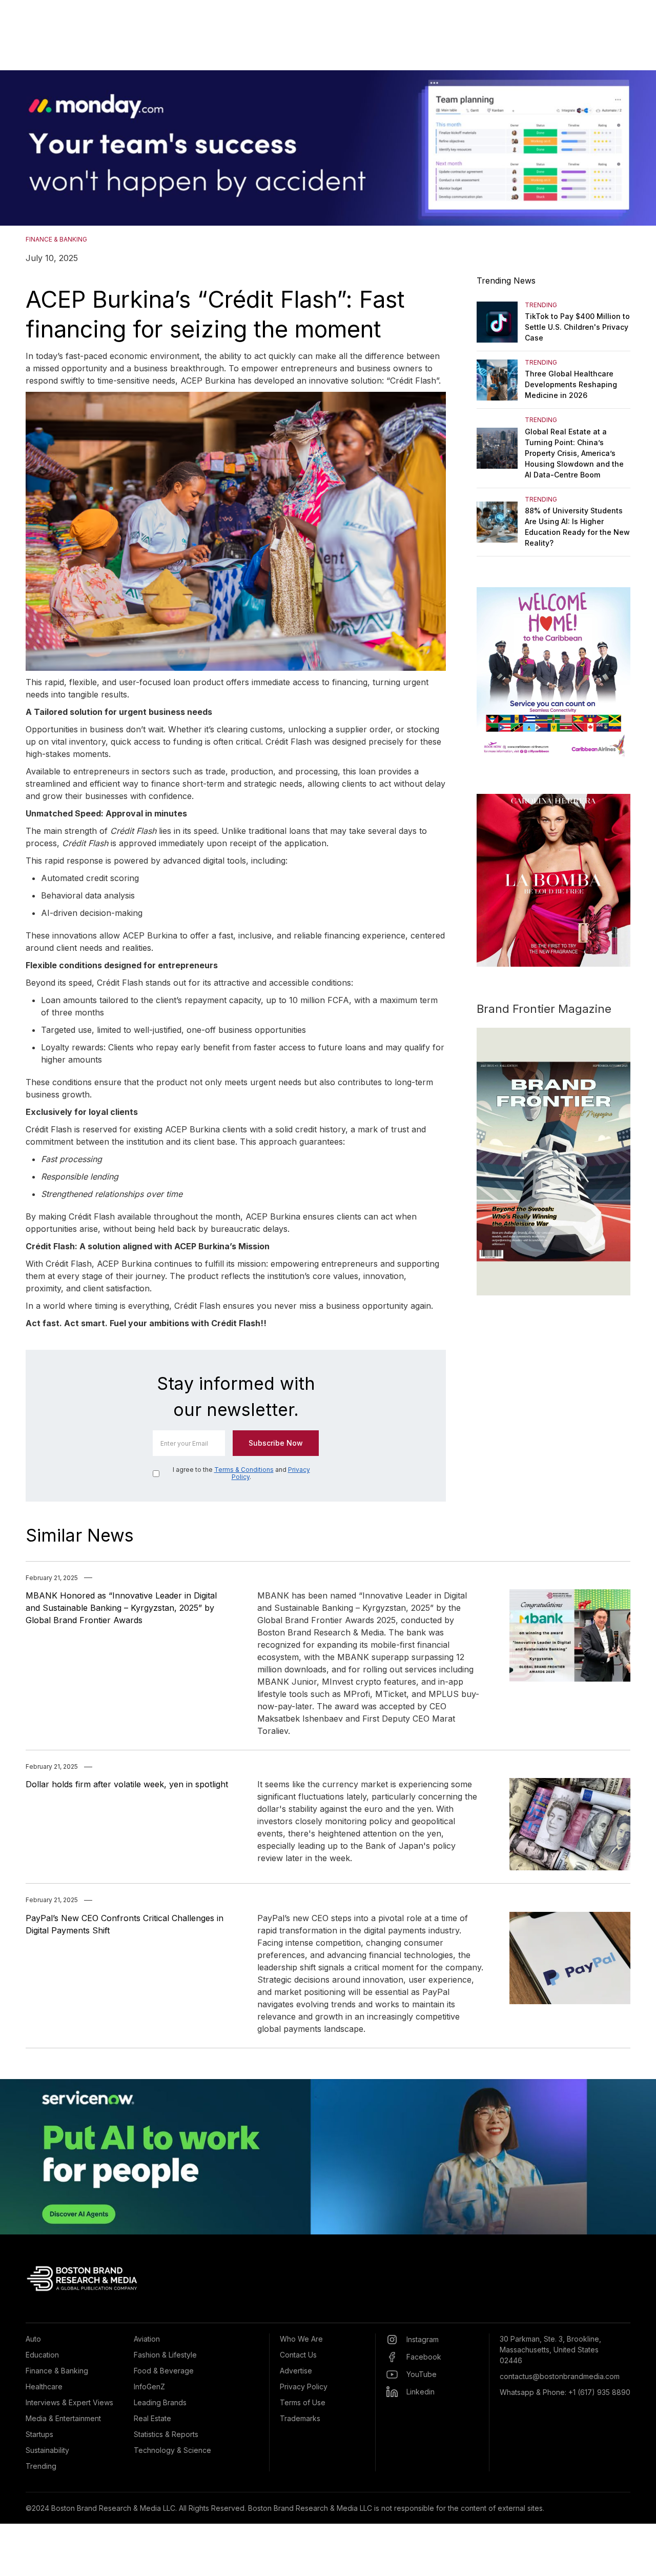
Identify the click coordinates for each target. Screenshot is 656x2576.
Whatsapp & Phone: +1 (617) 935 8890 (565, 2392)
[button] (20, 148)
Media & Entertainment (63, 2418)
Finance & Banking (57, 2371)
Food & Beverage (164, 2371)
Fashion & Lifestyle (165, 2355)
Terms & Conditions (244, 1470)
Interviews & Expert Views (69, 2402)
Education (42, 2355)
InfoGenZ (149, 2387)
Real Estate (152, 2418)
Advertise (296, 2371)
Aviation (147, 2339)
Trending (41, 2466)
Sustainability (47, 2450)
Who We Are (301, 2339)
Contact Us (298, 2355)
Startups (39, 2434)
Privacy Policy (304, 2387)
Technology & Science (172, 2450)
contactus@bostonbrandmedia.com (560, 2376)
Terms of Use (303, 2402)
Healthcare (44, 2387)
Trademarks (300, 2418)
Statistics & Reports (166, 2434)
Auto (33, 2339)
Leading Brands (160, 2402)
